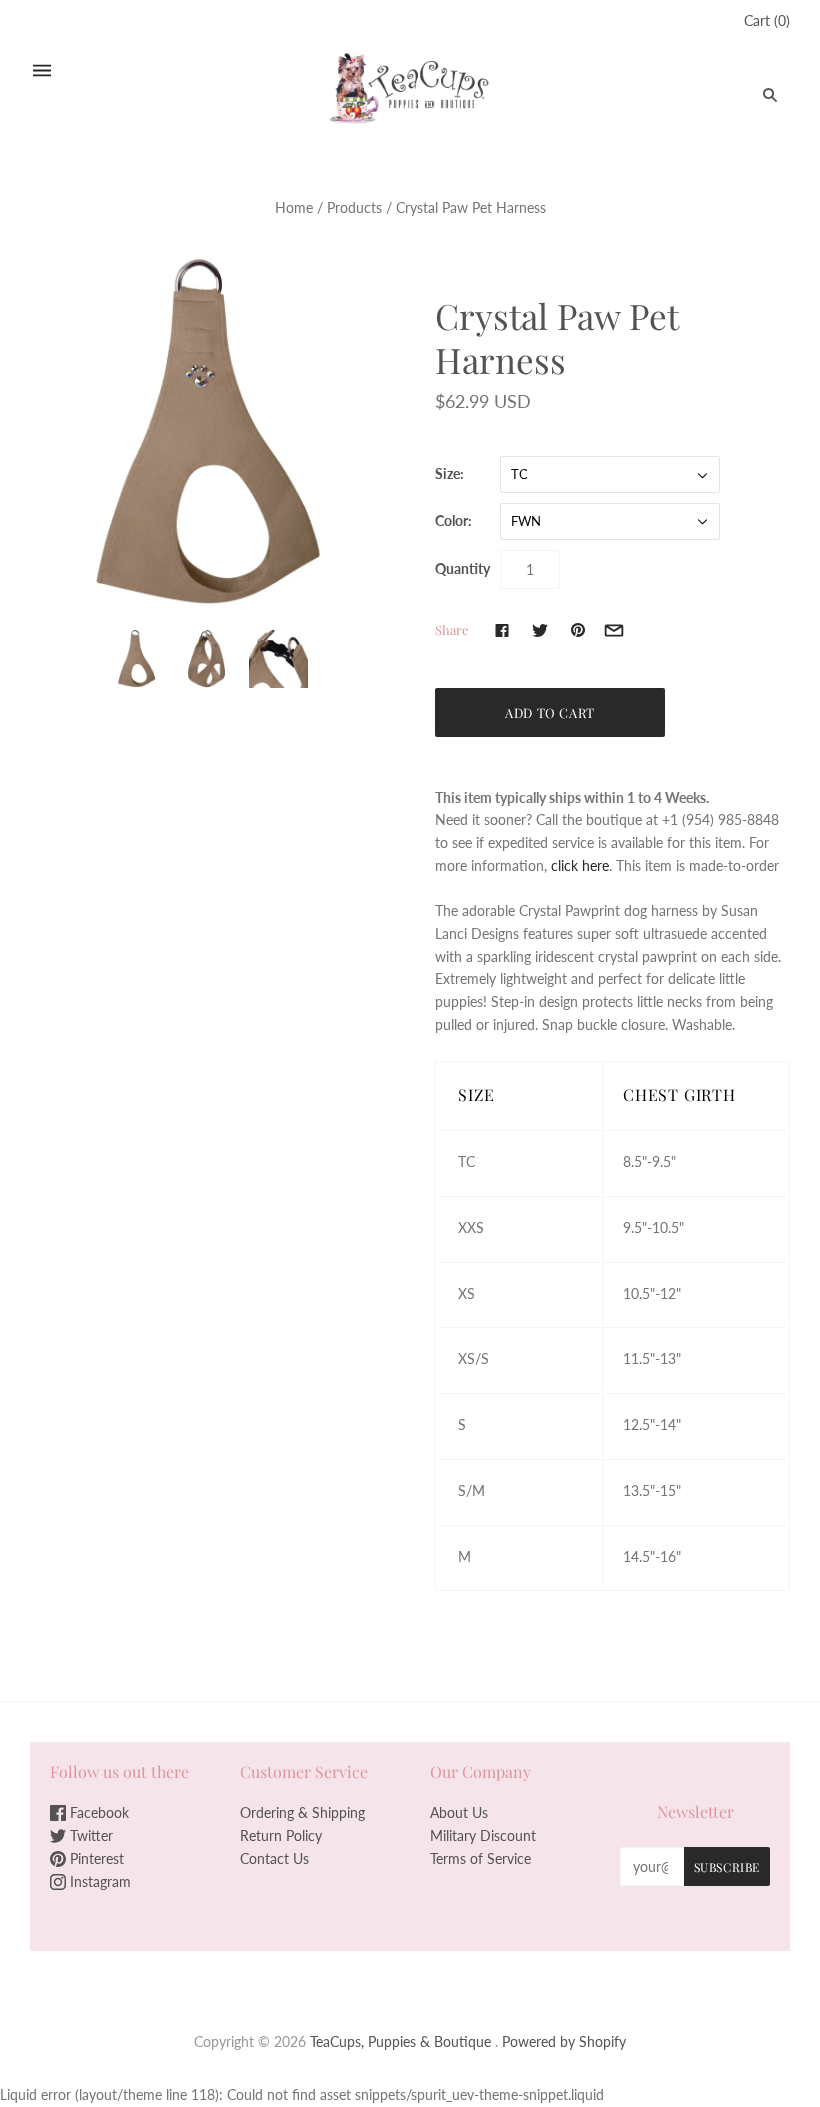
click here (580, 865)
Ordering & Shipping (302, 1812)
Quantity (462, 568)
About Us (459, 1812)
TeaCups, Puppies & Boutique (400, 2041)
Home (294, 207)
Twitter (89, 1835)
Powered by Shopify (564, 2041)
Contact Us (274, 1858)
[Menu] (42, 70)
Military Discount (483, 1835)
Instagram (98, 1881)
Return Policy (281, 1835)
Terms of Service (480, 1858)
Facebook (97, 1812)
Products (354, 207)
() (767, 20)
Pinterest (95, 1858)
